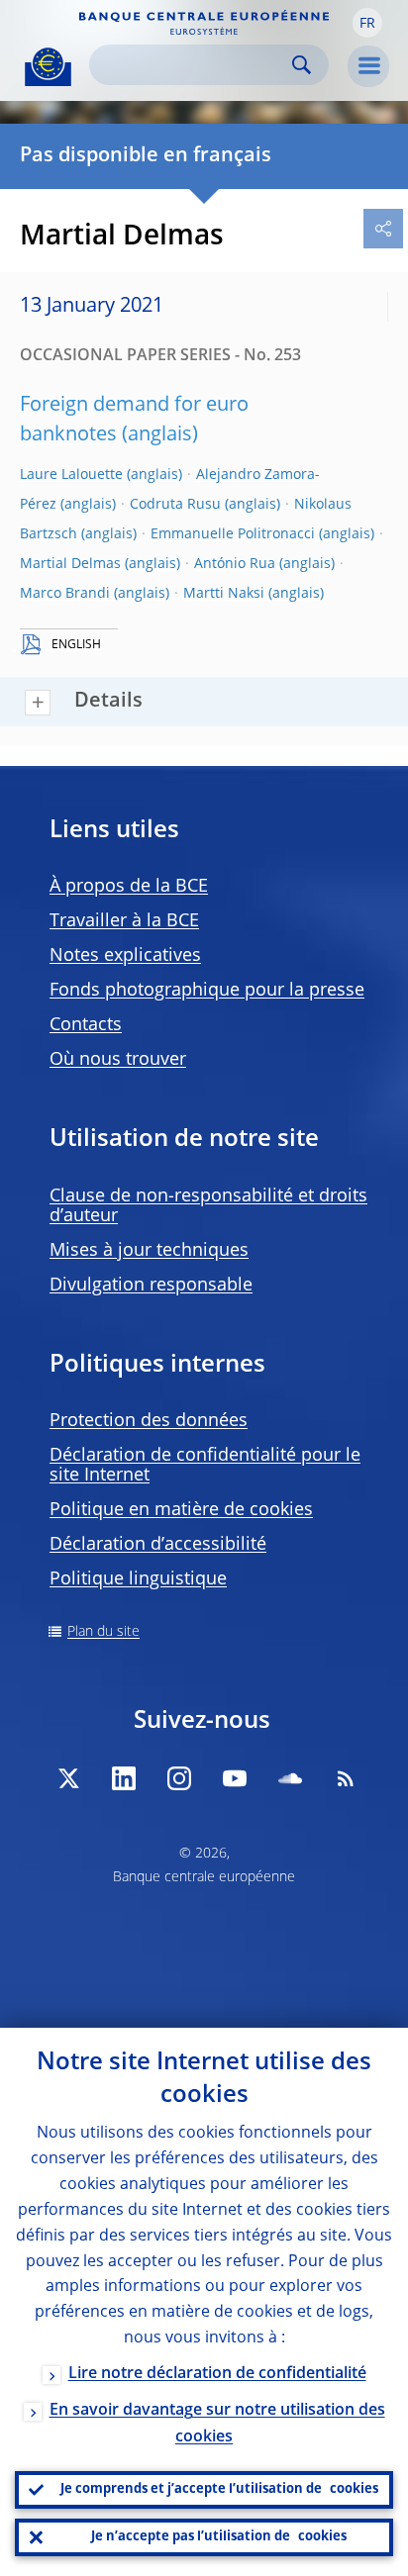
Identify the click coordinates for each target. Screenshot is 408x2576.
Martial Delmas (70, 564)
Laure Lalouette (71, 475)
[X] (68, 1778)
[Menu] (368, 66)
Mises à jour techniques (149, 1251)
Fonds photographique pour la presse (207, 991)
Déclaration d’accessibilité (158, 1545)
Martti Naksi (224, 594)
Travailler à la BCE (124, 921)
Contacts (86, 1025)
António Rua (235, 564)
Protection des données (149, 1421)
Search (302, 65)
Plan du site (103, 1632)
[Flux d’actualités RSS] (346, 1778)
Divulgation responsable (151, 1286)
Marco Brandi (65, 594)
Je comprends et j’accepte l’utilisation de (219, 2489)
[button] (367, 23)
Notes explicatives (125, 956)
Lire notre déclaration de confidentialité (217, 2374)
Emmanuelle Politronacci (233, 534)
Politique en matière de (181, 1510)
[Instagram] (179, 1778)
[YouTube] (235, 1778)
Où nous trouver (118, 1060)
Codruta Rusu (175, 505)
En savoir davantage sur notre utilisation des (217, 2424)
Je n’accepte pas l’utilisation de (219, 2537)
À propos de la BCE (129, 887)
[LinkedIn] (124, 1778)
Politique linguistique (138, 1579)
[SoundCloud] (290, 1778)
